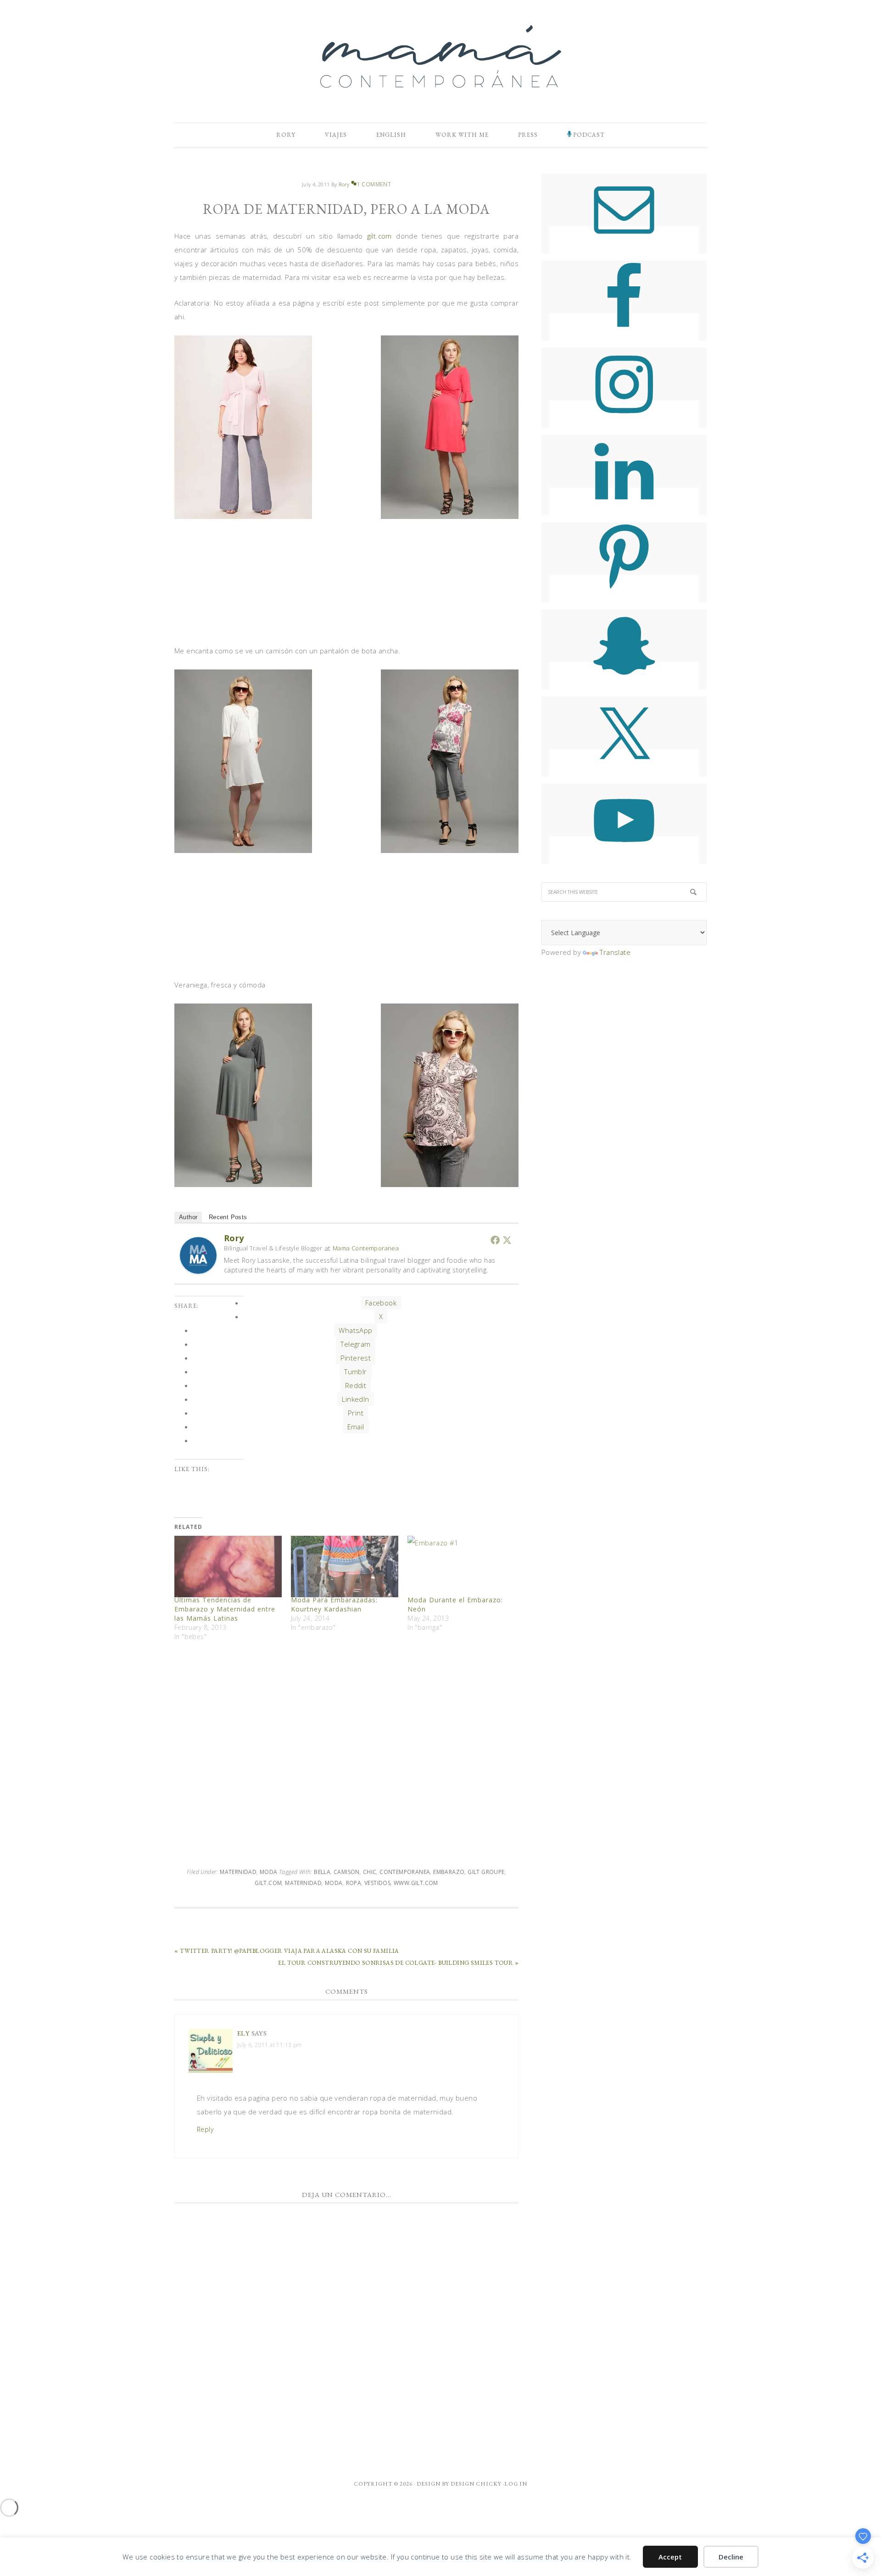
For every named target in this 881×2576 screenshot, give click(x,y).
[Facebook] (495, 1240)
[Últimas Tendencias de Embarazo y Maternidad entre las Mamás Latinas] (228, 1567)
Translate (615, 952)
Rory (234, 1238)
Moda (269, 1872)
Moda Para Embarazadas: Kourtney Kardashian (334, 1604)
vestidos (377, 1883)
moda (334, 1883)
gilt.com (379, 236)
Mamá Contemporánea (440, 56)
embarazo (449, 1872)
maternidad (303, 1883)
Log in (516, 2484)
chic (370, 1872)
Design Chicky (476, 2484)
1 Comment (374, 184)
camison (347, 1872)
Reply (205, 2129)
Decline (731, 2557)
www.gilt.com (416, 1883)
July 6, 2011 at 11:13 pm (270, 2045)
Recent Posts (228, 1217)
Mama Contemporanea (366, 1248)
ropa (354, 1883)
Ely (243, 2033)
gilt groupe (486, 1872)
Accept (670, 2557)
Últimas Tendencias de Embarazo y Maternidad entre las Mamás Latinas (225, 1609)
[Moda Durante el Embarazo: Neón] (461, 1567)
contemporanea (405, 1872)
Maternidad (238, 1872)
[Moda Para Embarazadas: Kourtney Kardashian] (345, 1567)
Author (188, 1217)
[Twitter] (507, 1240)
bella (322, 1872)
